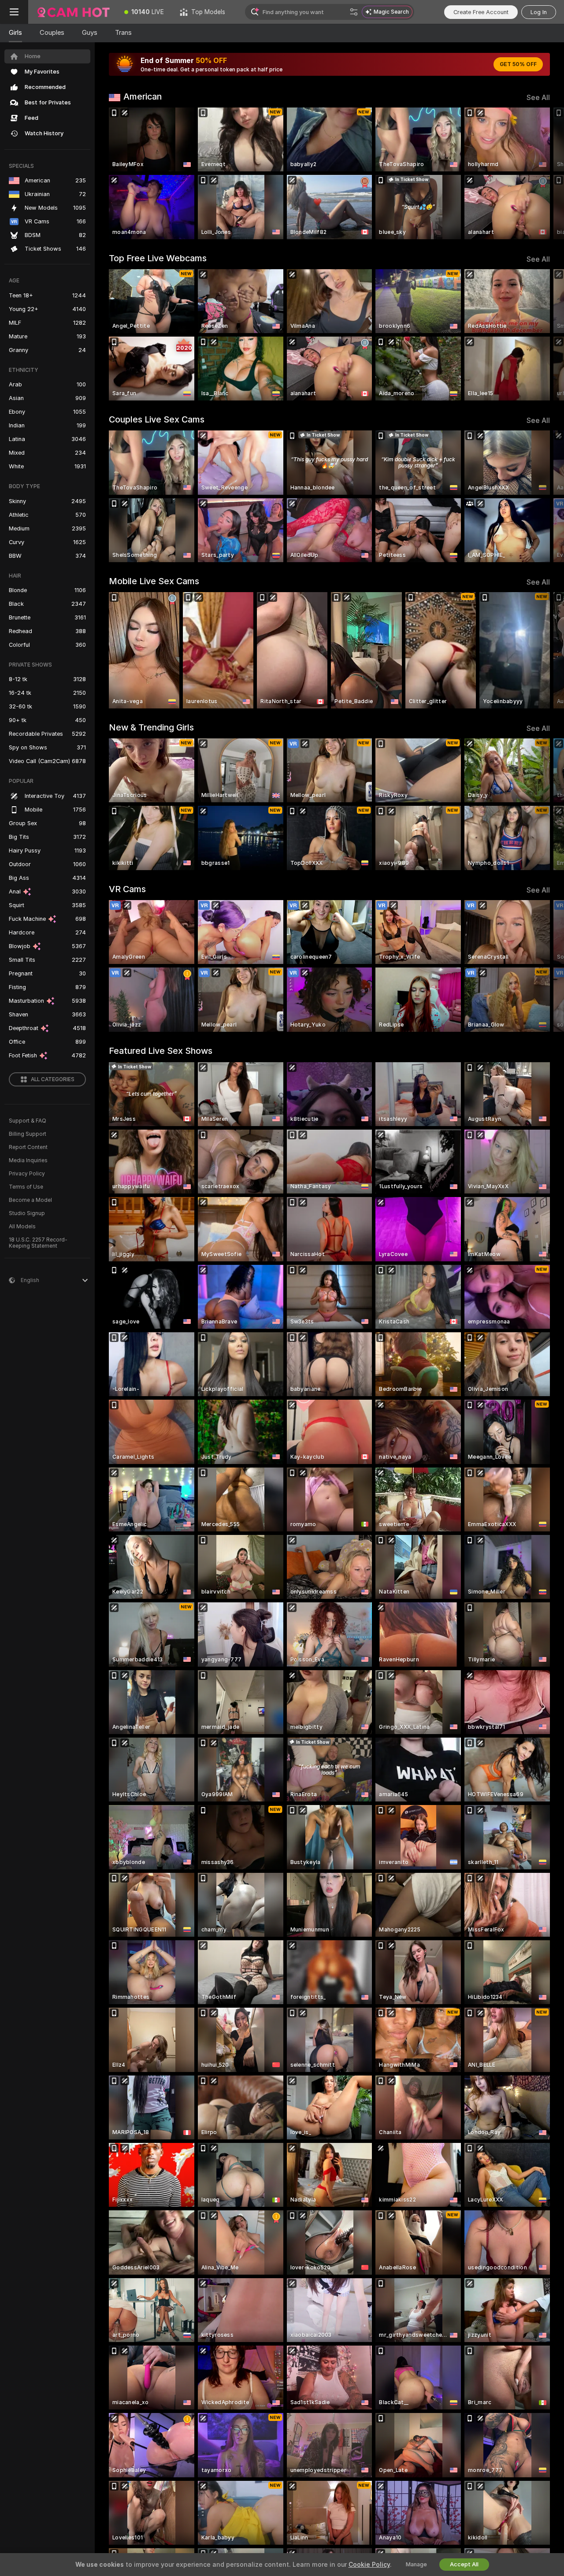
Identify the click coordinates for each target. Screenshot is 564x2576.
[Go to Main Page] (72, 12)
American (143, 96)
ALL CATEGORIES (53, 1079)
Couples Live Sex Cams (157, 419)
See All (538, 98)
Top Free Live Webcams (158, 258)
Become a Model (30, 1200)
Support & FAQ (28, 1121)
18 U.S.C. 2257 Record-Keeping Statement (38, 1243)
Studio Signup (27, 1213)
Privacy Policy (27, 1174)
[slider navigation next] (542, 173)
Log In (539, 12)
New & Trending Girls (151, 727)
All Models (22, 1227)
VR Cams (127, 889)
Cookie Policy (369, 2565)
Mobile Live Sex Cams (154, 581)
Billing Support (28, 1134)
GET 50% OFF (518, 64)
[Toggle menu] (14, 12)
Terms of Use (26, 1187)
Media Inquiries (28, 1160)
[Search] (354, 12)
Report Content (28, 1147)
